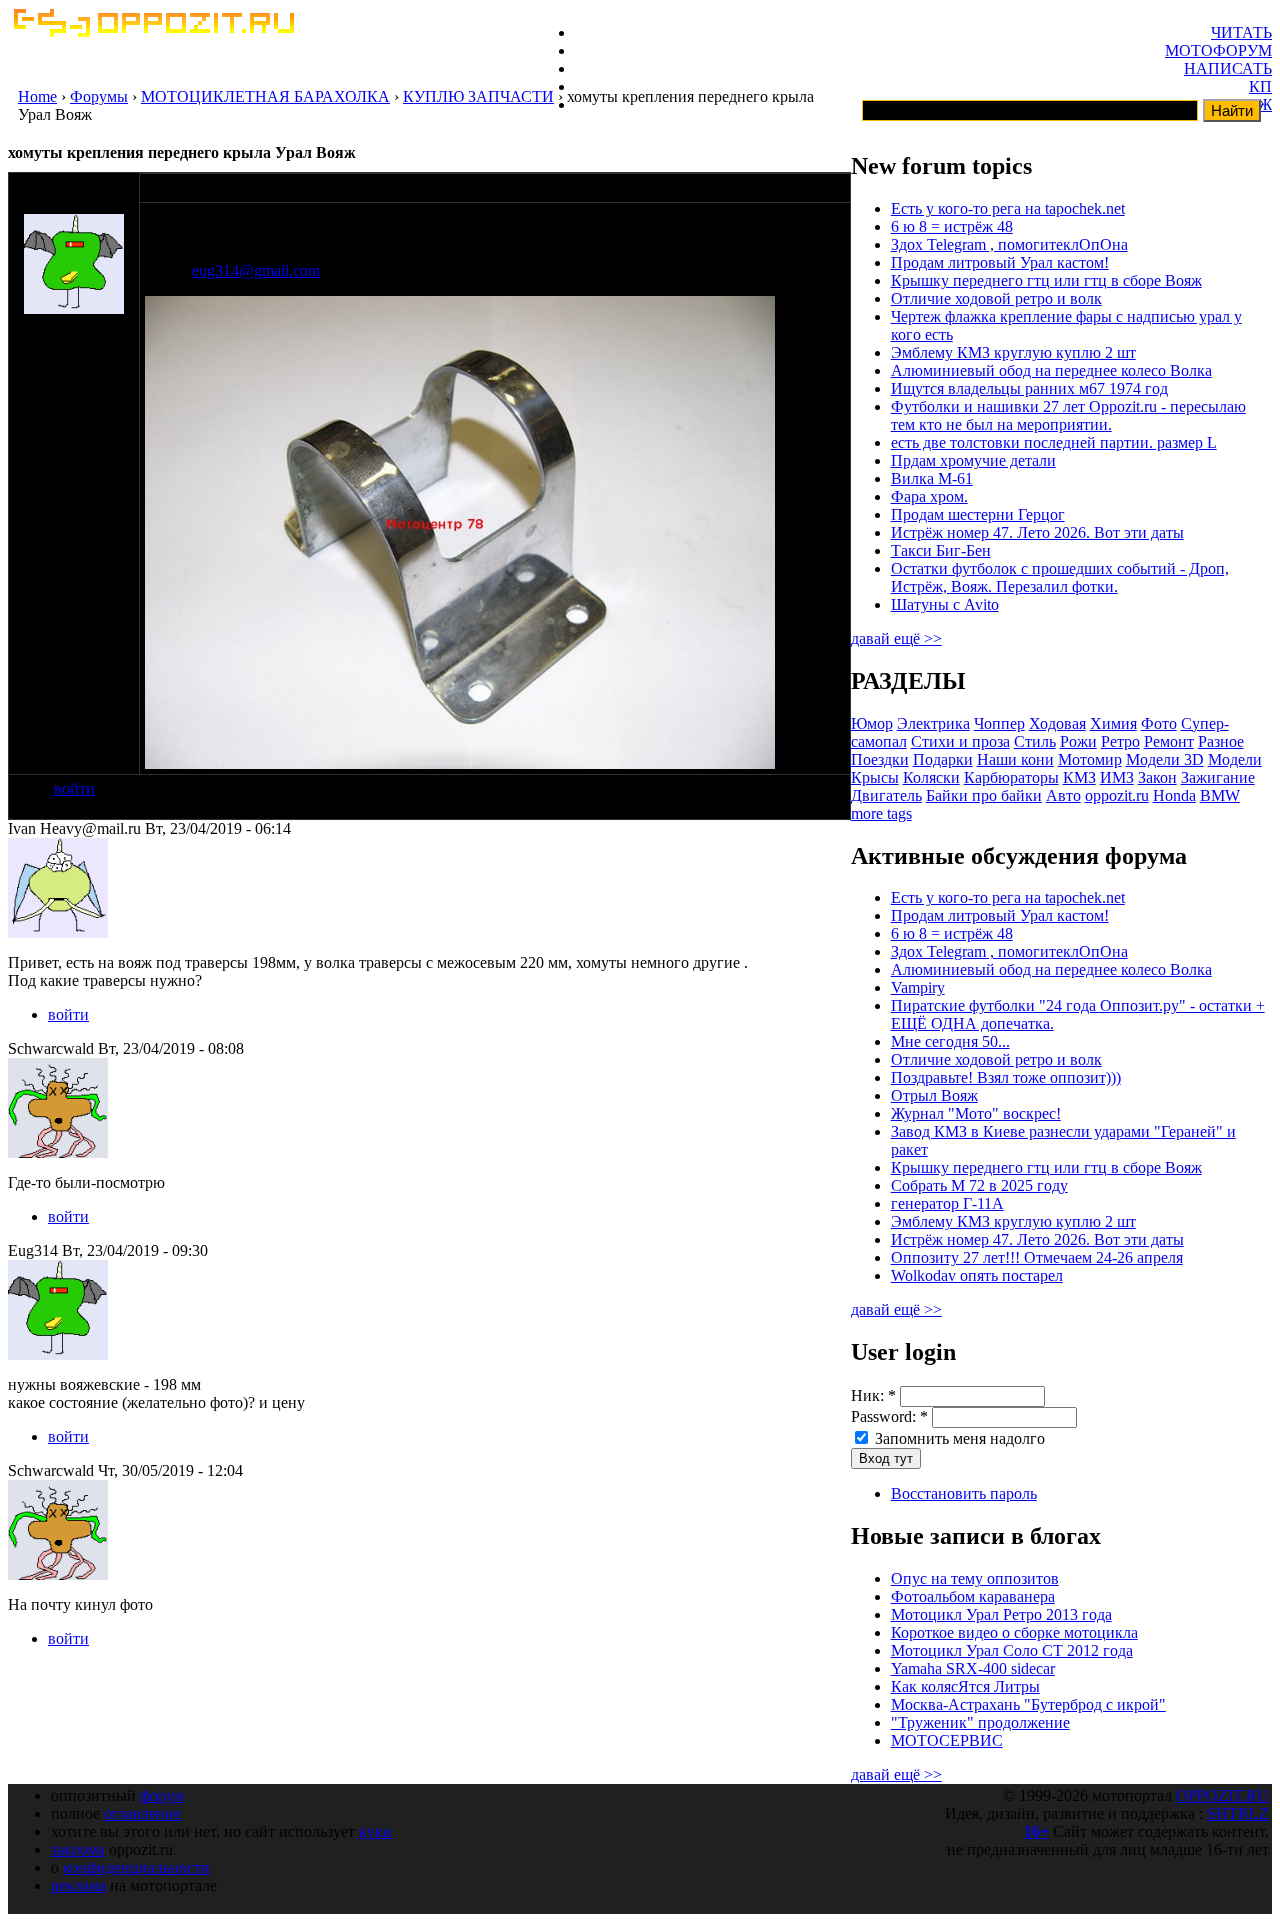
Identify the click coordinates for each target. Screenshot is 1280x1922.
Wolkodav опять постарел (977, 1275)
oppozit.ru (1117, 795)
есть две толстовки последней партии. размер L (1054, 442)
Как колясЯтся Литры (965, 1686)
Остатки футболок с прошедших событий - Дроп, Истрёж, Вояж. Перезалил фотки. (1060, 577)
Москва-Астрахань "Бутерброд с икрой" (1028, 1704)
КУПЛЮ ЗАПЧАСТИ (478, 96)
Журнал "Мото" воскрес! (976, 1113)
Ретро (1120, 741)
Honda (1174, 795)
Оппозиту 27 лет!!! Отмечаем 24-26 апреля (1037, 1257)
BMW (1220, 795)
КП (1260, 86)
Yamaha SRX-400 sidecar (973, 1668)
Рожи (1078, 741)
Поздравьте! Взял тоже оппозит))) (1006, 1077)
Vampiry (918, 987)
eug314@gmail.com (256, 270)
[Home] (153, 31)
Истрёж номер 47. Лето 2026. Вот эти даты (1037, 532)
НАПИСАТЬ (1228, 68)
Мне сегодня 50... (950, 1041)
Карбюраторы (1011, 777)
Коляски (931, 777)
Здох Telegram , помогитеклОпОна (1009, 244)
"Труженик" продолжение (980, 1722)
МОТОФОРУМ (1218, 50)
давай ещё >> (896, 638)
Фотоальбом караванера (973, 1596)
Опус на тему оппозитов (975, 1578)
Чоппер (999, 723)
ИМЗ (1117, 777)
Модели (1235, 759)
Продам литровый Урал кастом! (1000, 262)
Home (37, 96)
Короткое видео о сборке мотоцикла (1014, 1632)
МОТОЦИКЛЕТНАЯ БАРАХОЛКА (265, 96)
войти (74, 788)
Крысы (875, 777)
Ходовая (1057, 723)
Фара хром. (929, 496)
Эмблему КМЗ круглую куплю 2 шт (1013, 352)
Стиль (1035, 741)
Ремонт (1169, 741)
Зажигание (1218, 777)
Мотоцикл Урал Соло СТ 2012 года (1012, 1650)
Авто (1063, 795)
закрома (78, 1849)
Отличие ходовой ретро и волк (996, 298)
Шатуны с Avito (945, 604)
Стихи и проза (960, 741)
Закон (1157, 777)
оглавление (142, 1813)
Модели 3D (1165, 759)
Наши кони (1015, 759)
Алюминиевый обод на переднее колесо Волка (1051, 370)
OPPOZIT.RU (1222, 1795)
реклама (78, 1885)
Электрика (933, 723)
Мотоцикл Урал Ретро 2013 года (1001, 1614)
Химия (1113, 723)
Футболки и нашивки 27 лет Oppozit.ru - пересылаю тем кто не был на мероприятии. (1068, 415)
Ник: (873, 1395)
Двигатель (886, 795)
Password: (889, 1416)
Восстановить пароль (964, 1493)
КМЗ (1079, 777)
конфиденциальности (136, 1867)
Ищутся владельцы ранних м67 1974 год (1029, 388)
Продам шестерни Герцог (978, 514)
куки (375, 1831)
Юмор (872, 723)
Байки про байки (984, 795)
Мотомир (1090, 759)
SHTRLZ (1238, 1813)
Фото (1159, 723)
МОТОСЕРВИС (947, 1740)
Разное (1221, 741)
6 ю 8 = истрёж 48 (952, 226)
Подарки (943, 759)
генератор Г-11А (947, 1203)
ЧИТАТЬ (1241, 32)
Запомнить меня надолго (958, 1438)
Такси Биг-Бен (941, 550)
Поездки (880, 759)
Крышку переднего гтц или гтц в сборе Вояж (1046, 280)
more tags (881, 813)
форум (162, 1795)
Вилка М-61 (932, 478)
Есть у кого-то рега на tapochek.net (1008, 208)
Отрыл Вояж (934, 1095)
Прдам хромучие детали (973, 460)
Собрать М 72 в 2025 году (979, 1185)
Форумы (99, 96)
